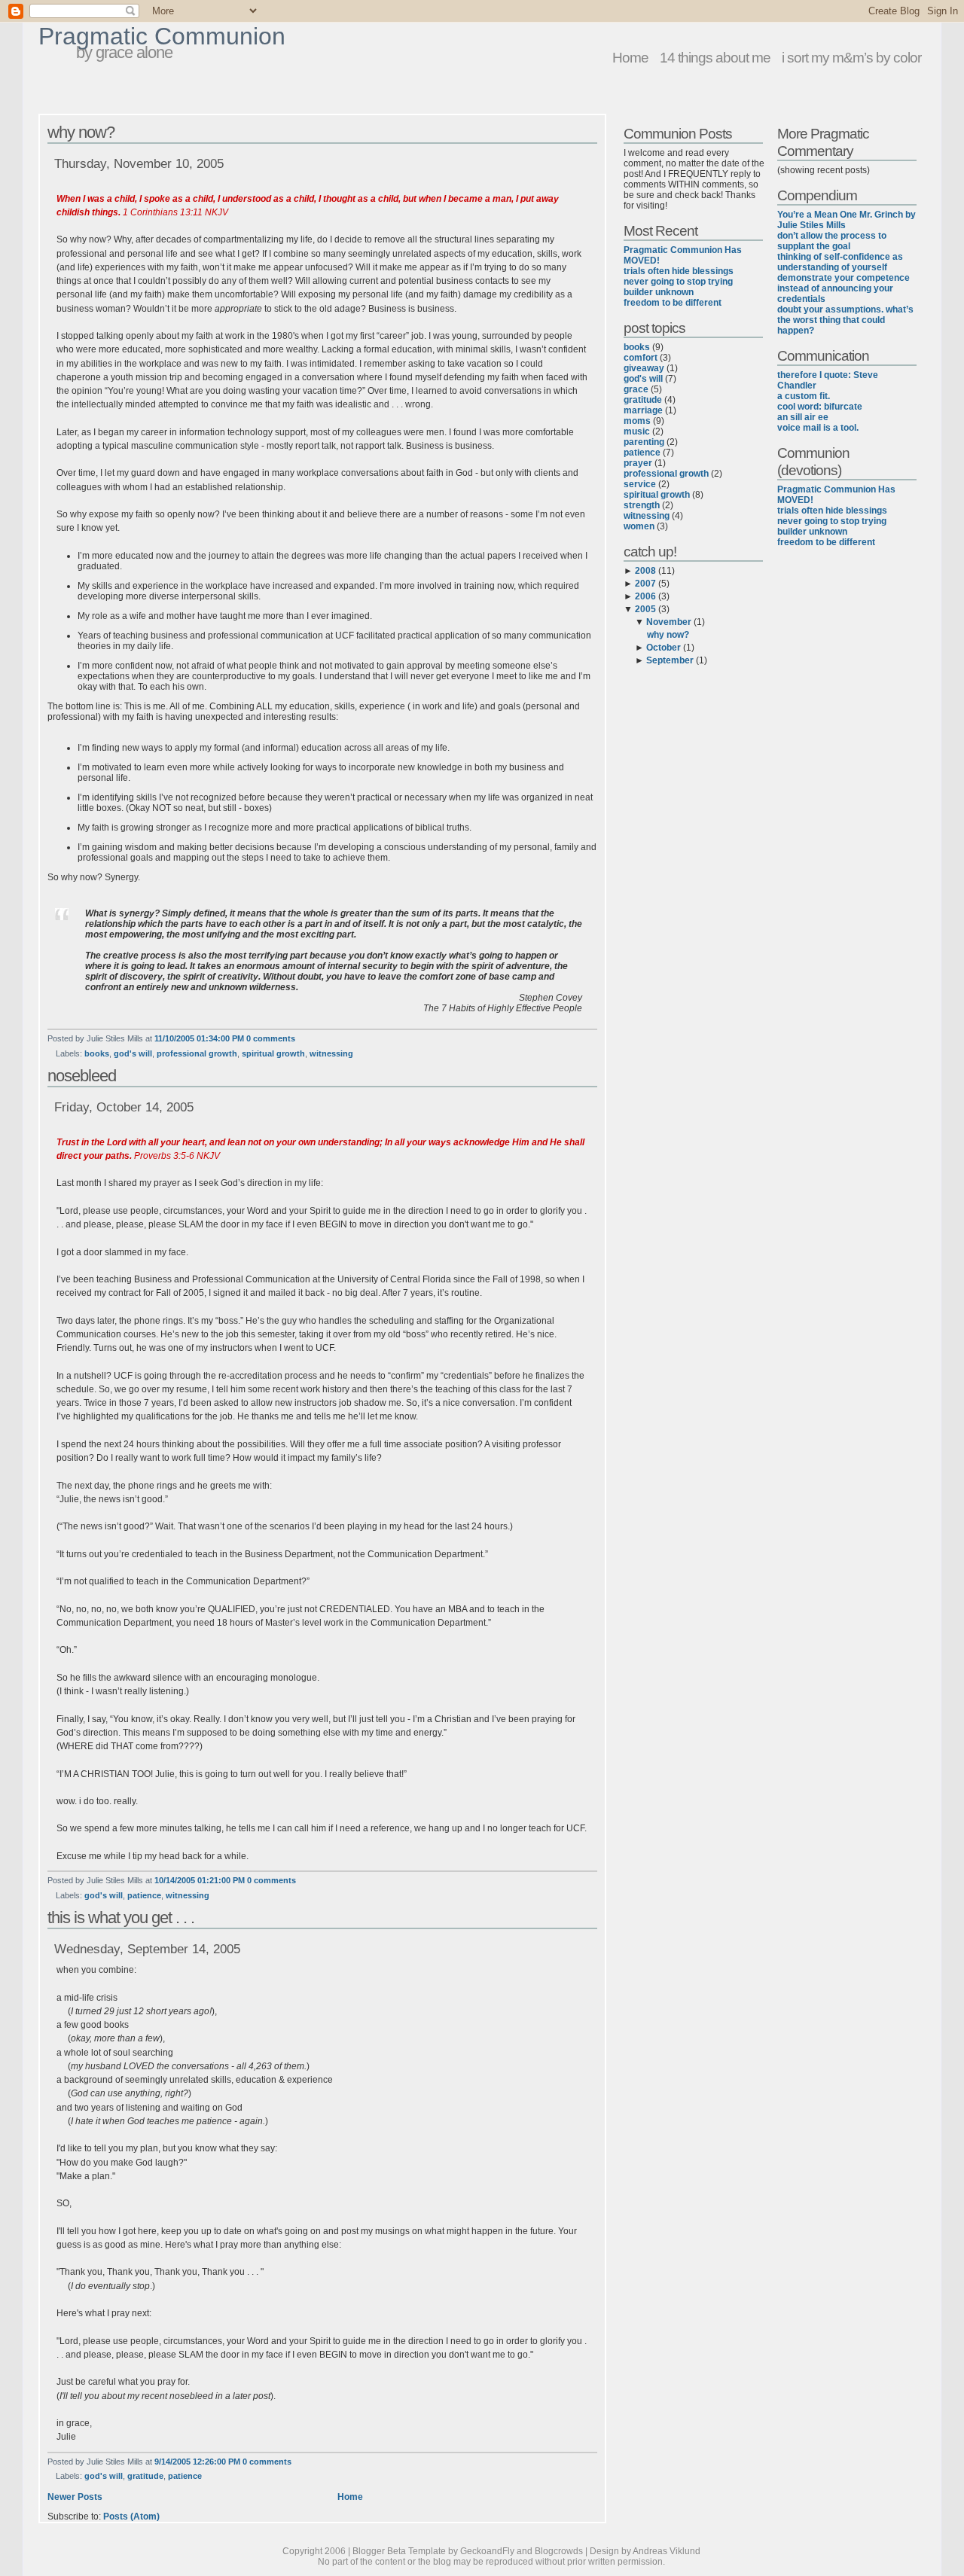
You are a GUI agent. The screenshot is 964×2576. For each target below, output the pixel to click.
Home (630, 57)
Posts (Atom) (131, 2517)
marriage (643, 410)
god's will (133, 1053)
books (97, 1053)
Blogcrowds (559, 2551)
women (639, 526)
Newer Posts (75, 2497)
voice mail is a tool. (818, 428)
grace (636, 389)
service (640, 484)
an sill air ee (803, 417)
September (670, 660)
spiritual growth (273, 1053)
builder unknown (659, 292)
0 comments (271, 1038)
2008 (645, 571)
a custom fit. (804, 396)
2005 (645, 609)
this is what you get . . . (121, 1918)
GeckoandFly (487, 2551)
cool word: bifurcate (820, 407)
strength (642, 505)
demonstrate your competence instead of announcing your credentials (843, 288)
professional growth (197, 1053)
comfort (641, 358)
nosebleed (82, 1076)
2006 (645, 596)
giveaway (644, 368)
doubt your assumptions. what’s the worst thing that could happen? (845, 320)
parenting (644, 442)
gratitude (145, 2476)
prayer (638, 463)
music (637, 431)
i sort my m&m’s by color (851, 57)
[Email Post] (299, 1038)
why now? (81, 132)
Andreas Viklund (667, 2551)
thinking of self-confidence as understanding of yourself (840, 262)
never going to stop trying (678, 282)
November (669, 622)
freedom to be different (673, 303)
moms (637, 421)
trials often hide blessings (679, 271)
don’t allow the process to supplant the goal (832, 241)
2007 (645, 584)
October (664, 648)
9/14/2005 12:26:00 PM (197, 2462)
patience (144, 1895)
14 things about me (715, 57)
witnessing (331, 1053)
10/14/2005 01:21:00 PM (200, 1880)
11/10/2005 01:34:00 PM (199, 1038)
